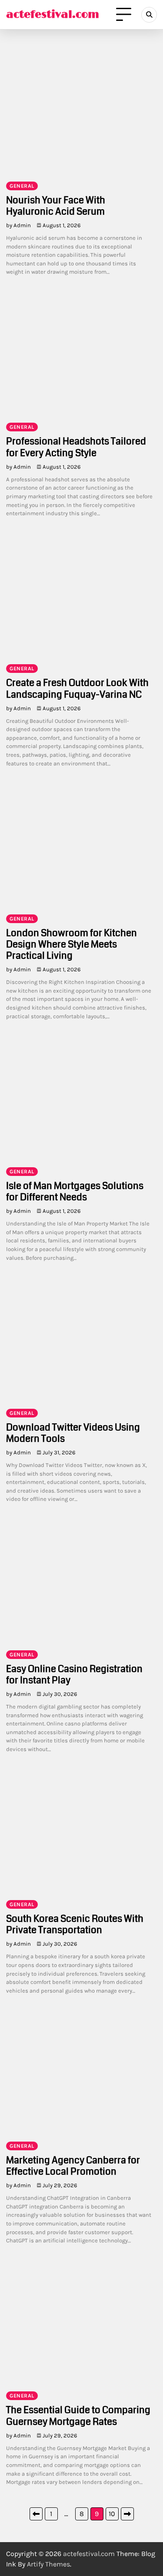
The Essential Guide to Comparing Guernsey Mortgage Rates (78, 2415)
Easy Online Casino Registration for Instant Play (74, 1674)
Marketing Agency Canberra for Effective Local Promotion (73, 2166)
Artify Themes (48, 2564)
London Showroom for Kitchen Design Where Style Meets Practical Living (72, 944)
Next (127, 2514)
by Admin (18, 225)
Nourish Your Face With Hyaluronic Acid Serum (56, 206)
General (22, 186)
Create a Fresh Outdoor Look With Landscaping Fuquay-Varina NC (77, 688)
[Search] (149, 15)
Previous (36, 2514)
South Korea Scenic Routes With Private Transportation (75, 1924)
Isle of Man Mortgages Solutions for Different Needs (75, 1191)
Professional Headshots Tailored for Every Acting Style (76, 447)
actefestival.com (53, 15)
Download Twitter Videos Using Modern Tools (73, 1433)
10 (112, 2514)
